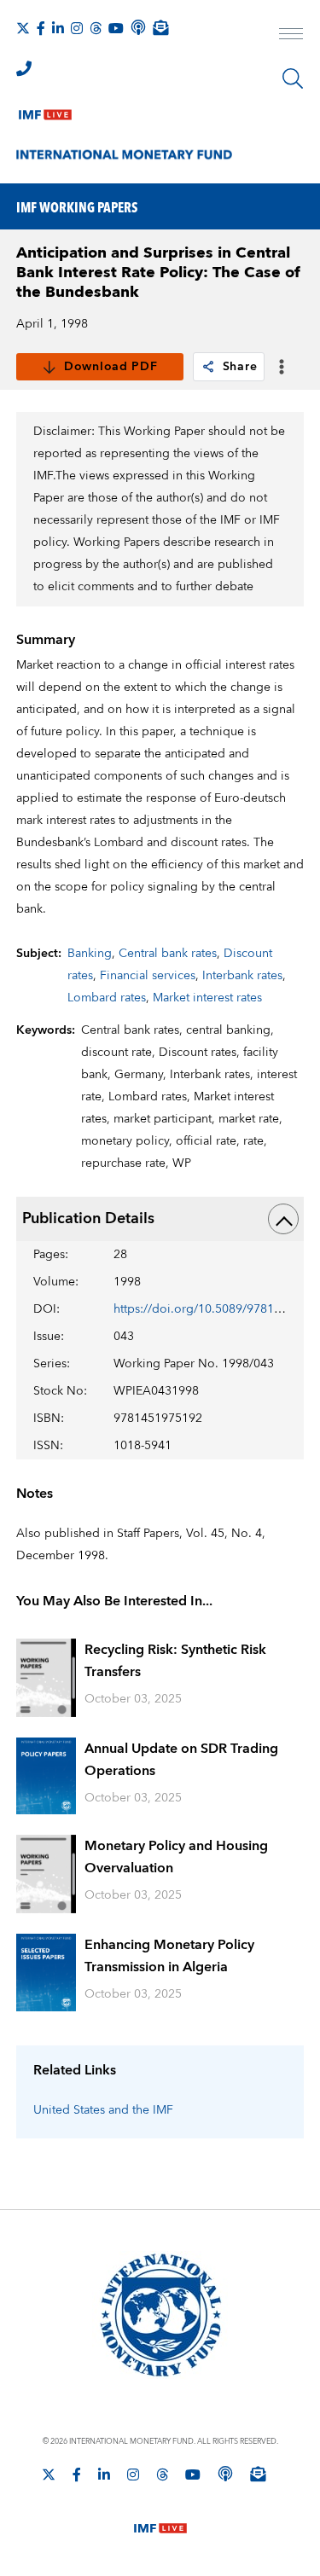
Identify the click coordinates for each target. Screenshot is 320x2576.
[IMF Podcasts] (225, 2474)
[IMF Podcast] (138, 27)
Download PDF (111, 367)
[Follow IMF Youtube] (116, 28)
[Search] (293, 78)
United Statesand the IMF (103, 2110)
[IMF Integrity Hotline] (24, 68)
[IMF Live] (45, 111)
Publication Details (88, 1218)
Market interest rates (207, 998)
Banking (90, 954)
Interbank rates (242, 976)
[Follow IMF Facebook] (41, 28)
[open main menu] (291, 36)
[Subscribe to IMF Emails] (160, 27)
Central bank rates (168, 954)
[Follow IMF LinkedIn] (58, 28)
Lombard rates (107, 998)
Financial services (148, 976)
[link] (208, 367)
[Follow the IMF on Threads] (96, 28)
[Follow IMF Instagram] (77, 28)
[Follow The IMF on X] (23, 28)
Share (240, 367)
